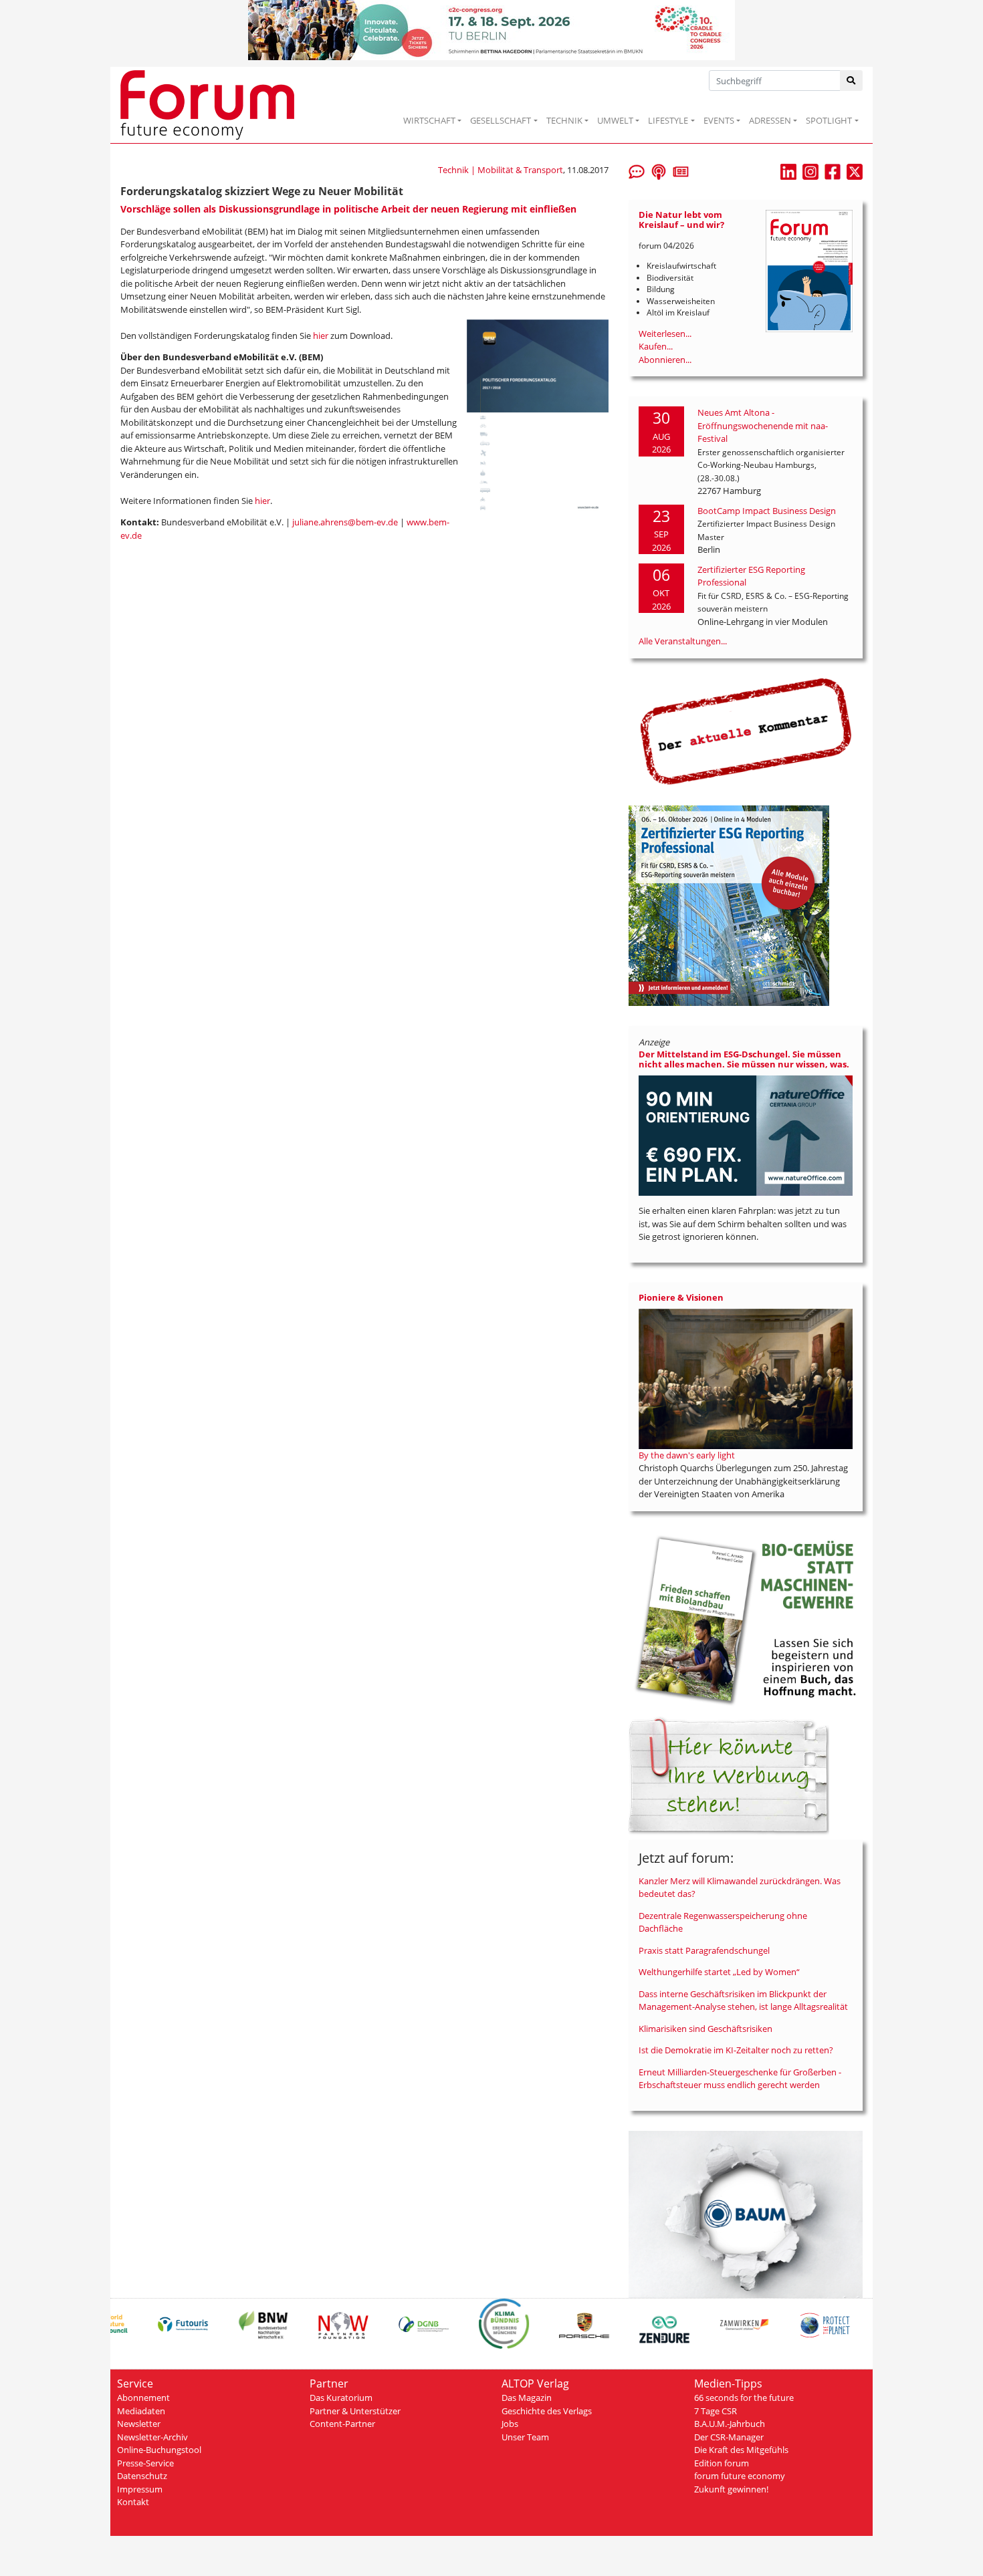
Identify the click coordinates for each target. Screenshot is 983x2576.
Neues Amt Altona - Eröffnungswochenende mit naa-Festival (763, 425)
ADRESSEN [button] (770, 120)
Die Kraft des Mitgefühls (741, 2450)
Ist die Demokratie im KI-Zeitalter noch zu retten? (736, 2050)
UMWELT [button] (615, 120)
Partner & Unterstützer (355, 2411)
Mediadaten (141, 2411)
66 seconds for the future (744, 2398)
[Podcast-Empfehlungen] (659, 170)
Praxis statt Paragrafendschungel (704, 1950)
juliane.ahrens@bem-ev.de (345, 522)
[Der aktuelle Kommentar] (746, 731)
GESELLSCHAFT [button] (501, 120)
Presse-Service (145, 2463)
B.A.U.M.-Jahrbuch (730, 2424)
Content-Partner (342, 2424)
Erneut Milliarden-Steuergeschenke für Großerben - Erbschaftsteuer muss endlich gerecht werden (740, 2079)
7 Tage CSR (716, 2411)
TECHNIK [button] (564, 120)
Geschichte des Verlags (547, 2411)
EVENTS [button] (719, 120)
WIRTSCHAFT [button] (429, 120)
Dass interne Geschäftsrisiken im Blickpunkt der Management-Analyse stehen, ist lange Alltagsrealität (743, 2001)
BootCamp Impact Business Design (767, 511)
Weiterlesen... (665, 334)
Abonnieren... (665, 360)
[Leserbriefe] (637, 170)
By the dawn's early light (687, 1455)
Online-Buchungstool (159, 2450)
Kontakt (133, 2502)
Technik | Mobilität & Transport (501, 170)
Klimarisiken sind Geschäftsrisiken (705, 2029)
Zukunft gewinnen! (731, 2489)
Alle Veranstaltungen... (683, 641)
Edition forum (722, 2463)
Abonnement (143, 2398)
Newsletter (139, 2424)
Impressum (140, 2489)
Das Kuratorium (341, 2398)
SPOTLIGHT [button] (829, 120)
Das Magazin (527, 2398)
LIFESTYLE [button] (668, 120)
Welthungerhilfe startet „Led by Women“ (719, 1972)
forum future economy (740, 2476)
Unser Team (525, 2437)
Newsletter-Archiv (152, 2437)
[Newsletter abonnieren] (681, 170)
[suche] (852, 81)
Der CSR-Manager (729, 2437)
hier (321, 336)
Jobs (510, 2424)
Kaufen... (656, 346)
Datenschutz (142, 2476)
